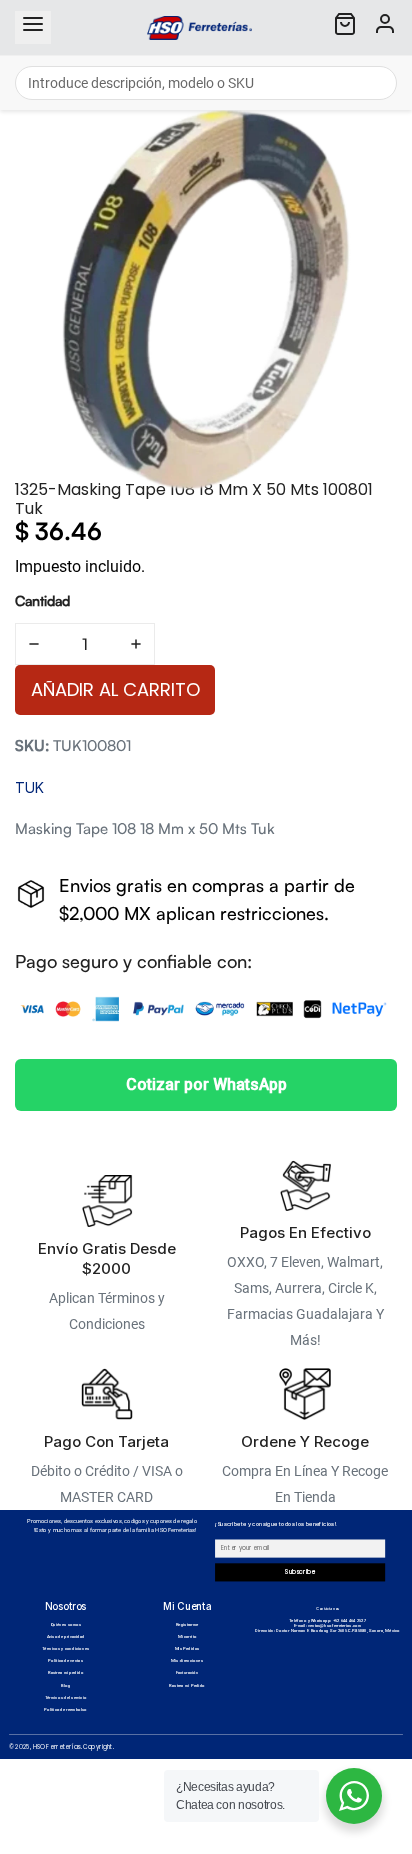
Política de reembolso (65, 1709)
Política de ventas (65, 1661)
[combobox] (206, 83)
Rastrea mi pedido (65, 1673)
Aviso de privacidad (66, 1637)
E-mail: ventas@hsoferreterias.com (327, 1625)
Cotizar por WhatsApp (206, 1084)
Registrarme (187, 1625)
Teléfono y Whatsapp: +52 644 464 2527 (327, 1620)
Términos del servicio (66, 1697)
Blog (65, 1685)
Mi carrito (187, 1637)
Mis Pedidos (187, 1649)
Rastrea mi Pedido (187, 1685)
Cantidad (42, 600)
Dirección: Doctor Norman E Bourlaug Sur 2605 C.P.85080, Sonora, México (327, 1630)
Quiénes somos (65, 1625)
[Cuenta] (385, 27)
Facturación (187, 1673)
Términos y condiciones (65, 1649)
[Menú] (33, 27)
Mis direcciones (186, 1661)
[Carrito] (345, 27)
